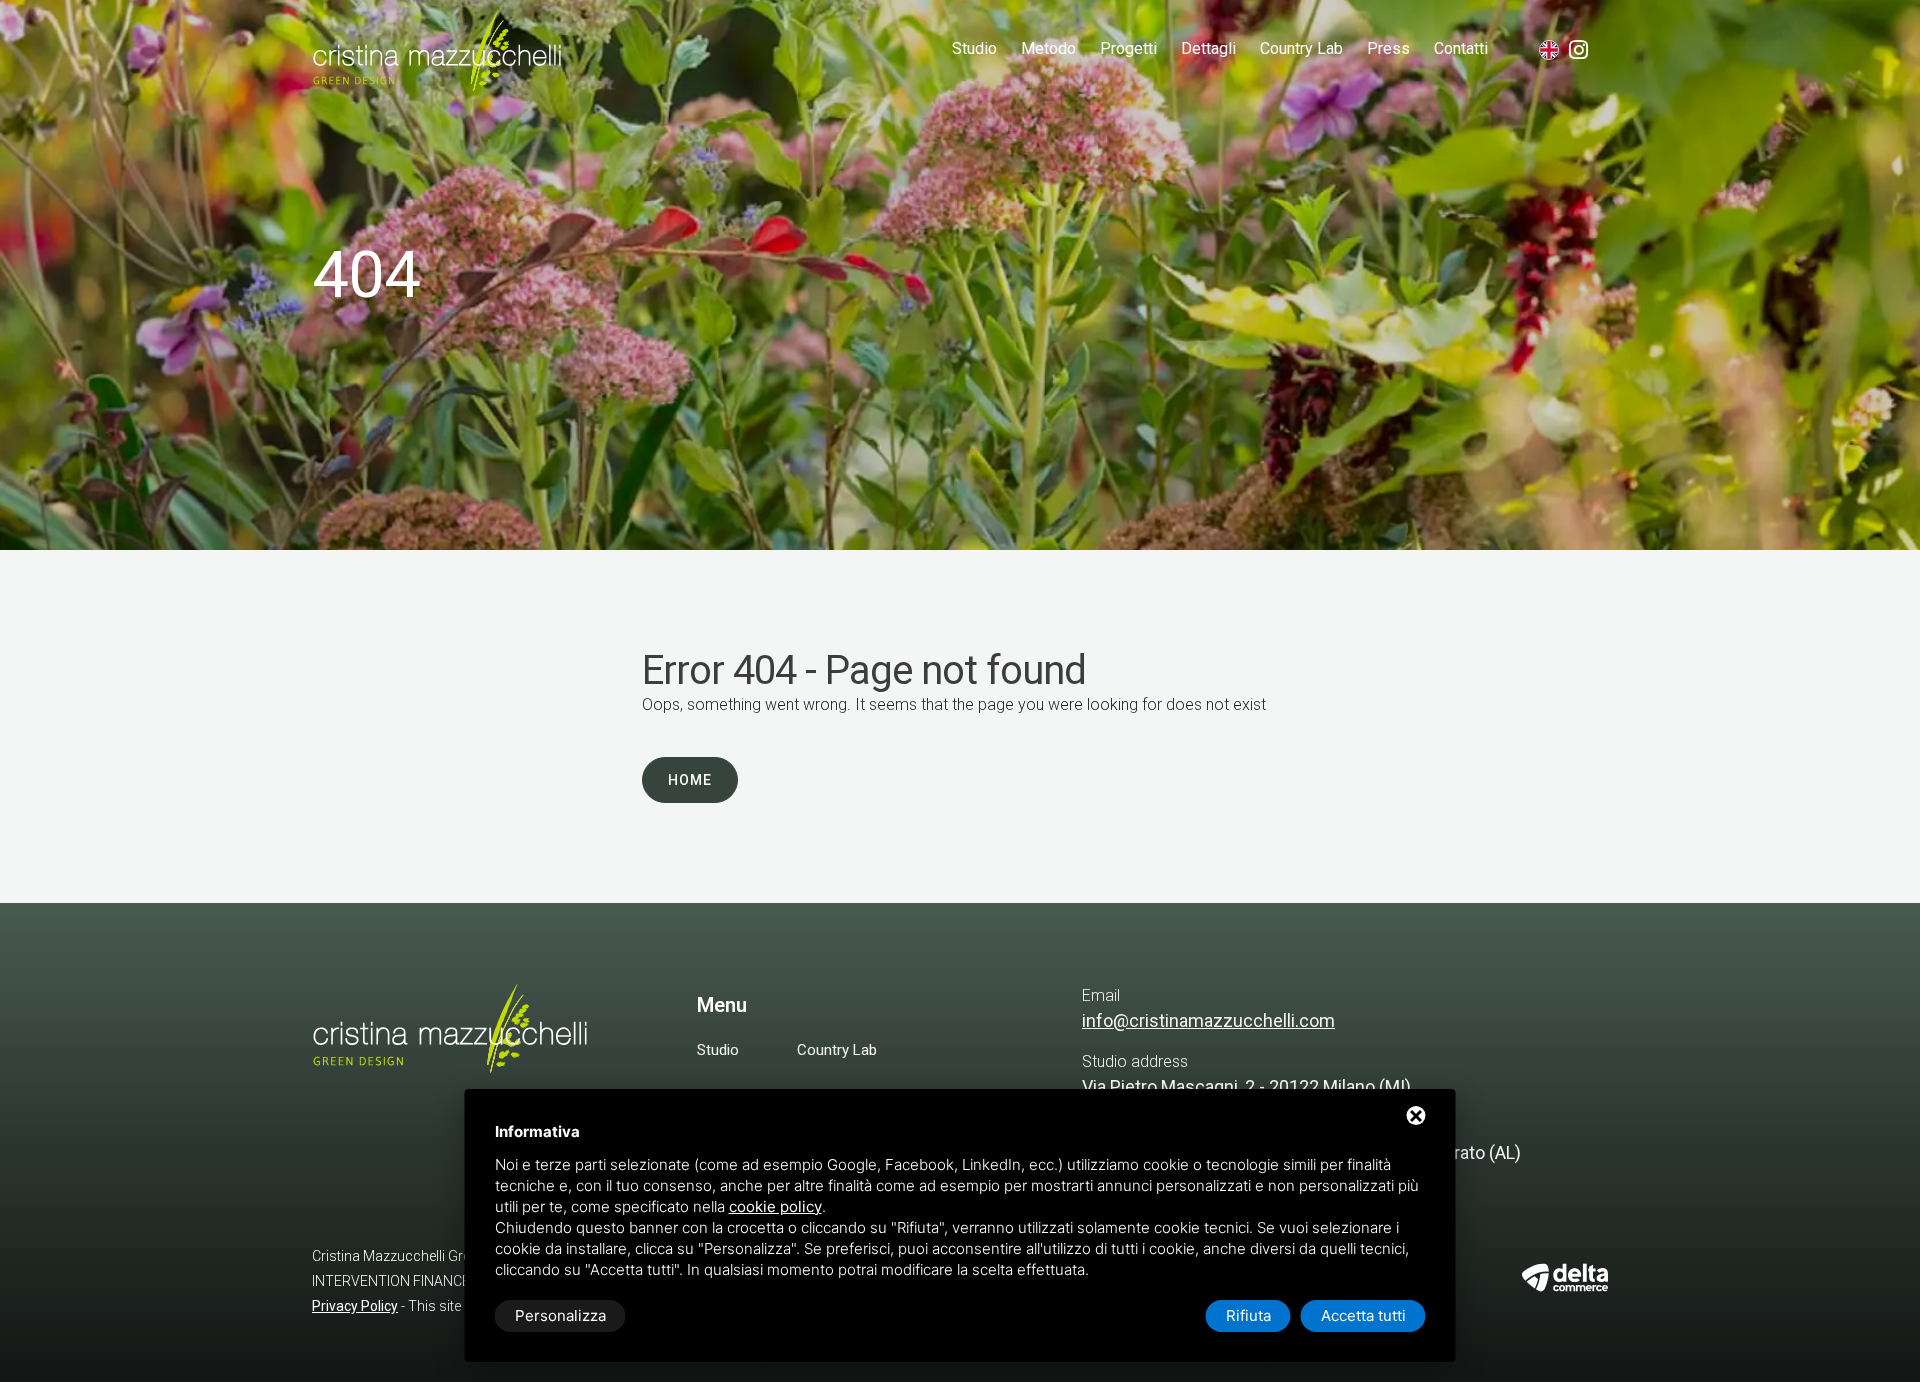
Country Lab (1301, 49)
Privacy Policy (355, 1306)
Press (1388, 49)
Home (690, 780)
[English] (1550, 50)
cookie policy (775, 1206)
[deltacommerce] (1565, 1277)
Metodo (1048, 49)
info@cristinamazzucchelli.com (1208, 1020)
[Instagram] (1588, 52)
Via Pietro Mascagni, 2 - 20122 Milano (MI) (1246, 1086)
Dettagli (1208, 49)
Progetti (1128, 49)
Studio (974, 49)
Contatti (1461, 49)
